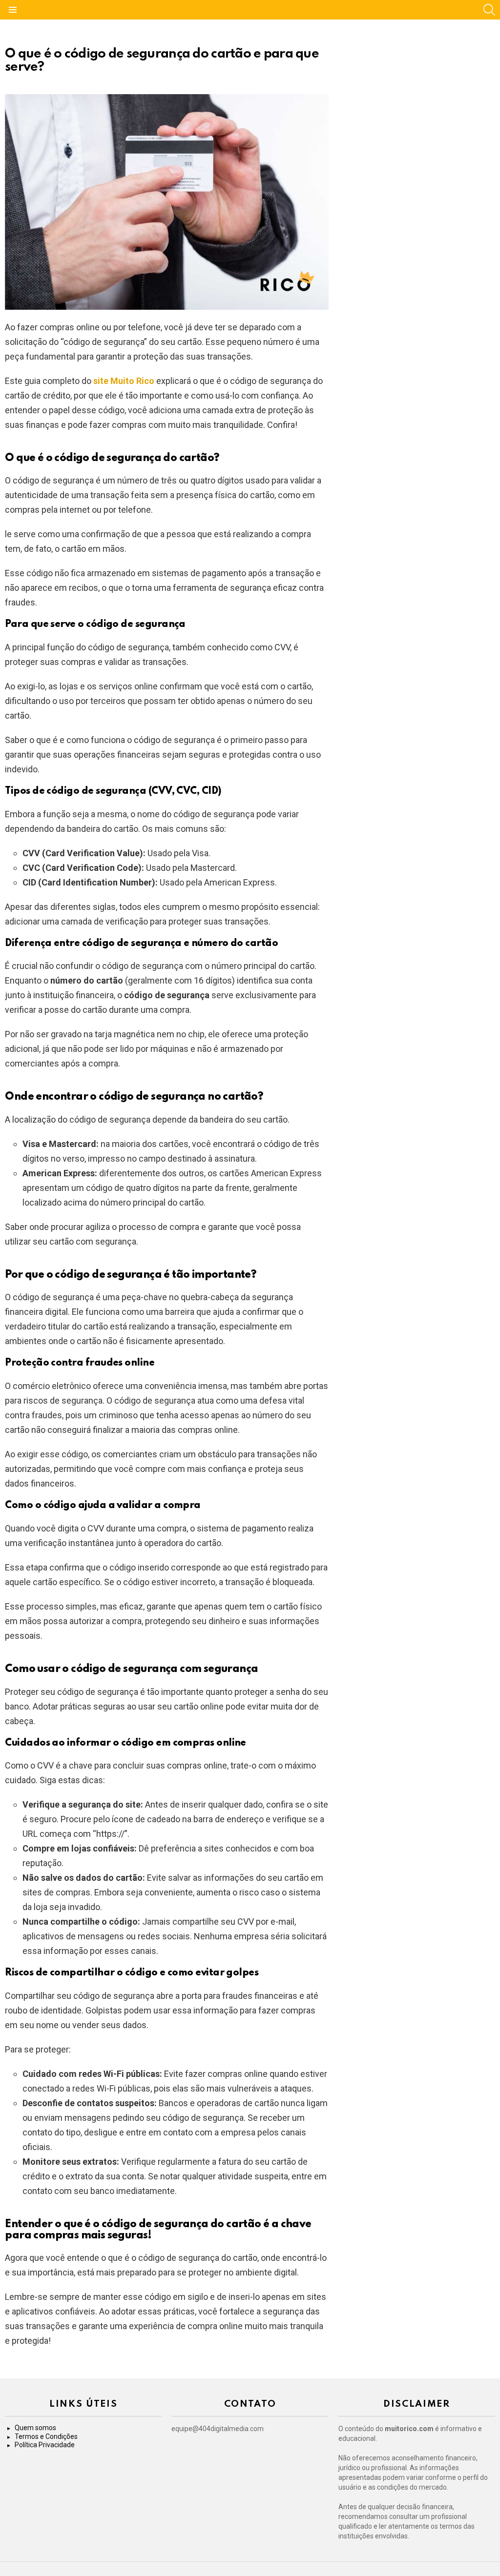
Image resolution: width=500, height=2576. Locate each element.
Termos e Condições (46, 2436)
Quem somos (35, 2428)
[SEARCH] (489, 10)
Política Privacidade (45, 2445)
